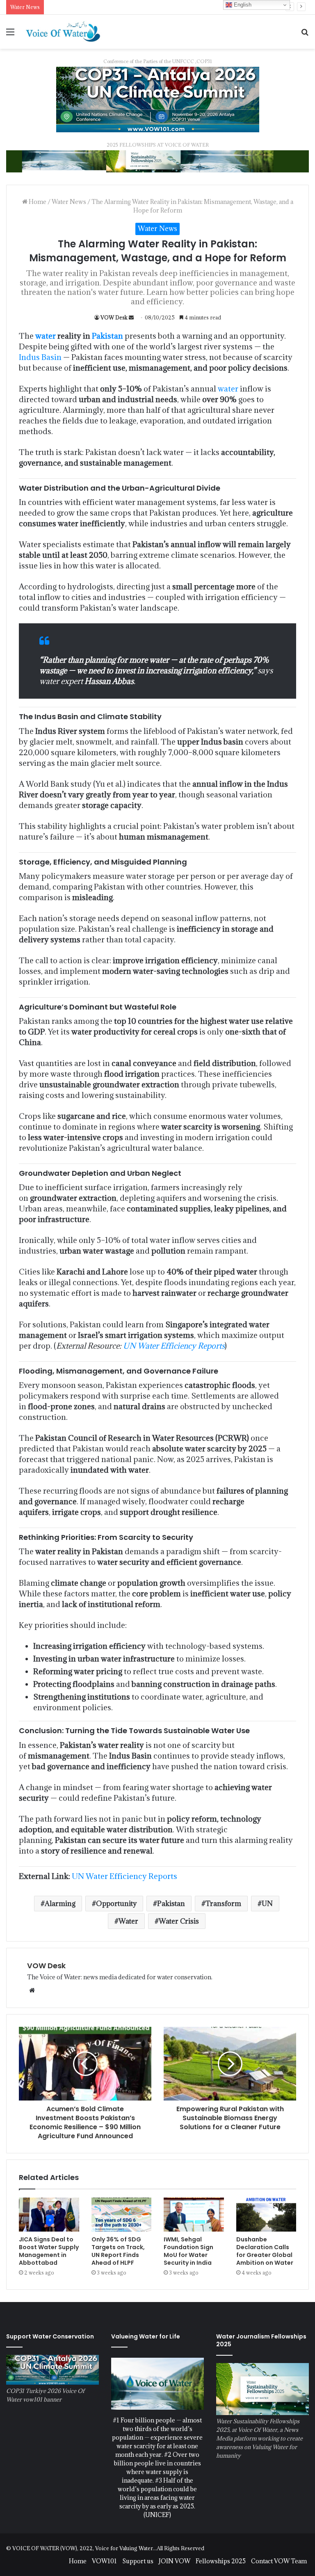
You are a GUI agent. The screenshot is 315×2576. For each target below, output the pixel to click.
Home (37, 202)
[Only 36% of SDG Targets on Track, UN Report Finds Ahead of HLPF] (122, 2215)
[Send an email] (131, 317)
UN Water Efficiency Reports (174, 1346)
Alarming (60, 1904)
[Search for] (305, 35)
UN (267, 1904)
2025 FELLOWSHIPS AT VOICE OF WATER (158, 145)
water (46, 336)
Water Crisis (179, 1921)
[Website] (32, 1990)
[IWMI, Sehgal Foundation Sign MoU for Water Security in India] (194, 2215)
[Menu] (10, 35)
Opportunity (116, 1904)
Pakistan (107, 336)
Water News (69, 202)
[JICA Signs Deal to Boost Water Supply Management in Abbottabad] (49, 2215)
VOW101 (104, 2561)
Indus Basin (40, 357)
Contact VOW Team (279, 2561)
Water (128, 1921)
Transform (223, 1904)
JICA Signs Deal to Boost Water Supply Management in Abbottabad (49, 2251)
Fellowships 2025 (221, 2561)
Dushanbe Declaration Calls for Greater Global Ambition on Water (265, 2251)
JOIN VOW (175, 2561)
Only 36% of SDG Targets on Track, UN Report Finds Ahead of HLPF (118, 2251)
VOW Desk (114, 317)
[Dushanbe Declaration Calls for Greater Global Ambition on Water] (266, 2215)
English (242, 5)
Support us (138, 2561)
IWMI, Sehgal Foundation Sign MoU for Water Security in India (188, 2251)
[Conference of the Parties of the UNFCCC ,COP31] (158, 98)
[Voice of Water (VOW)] (64, 31)
